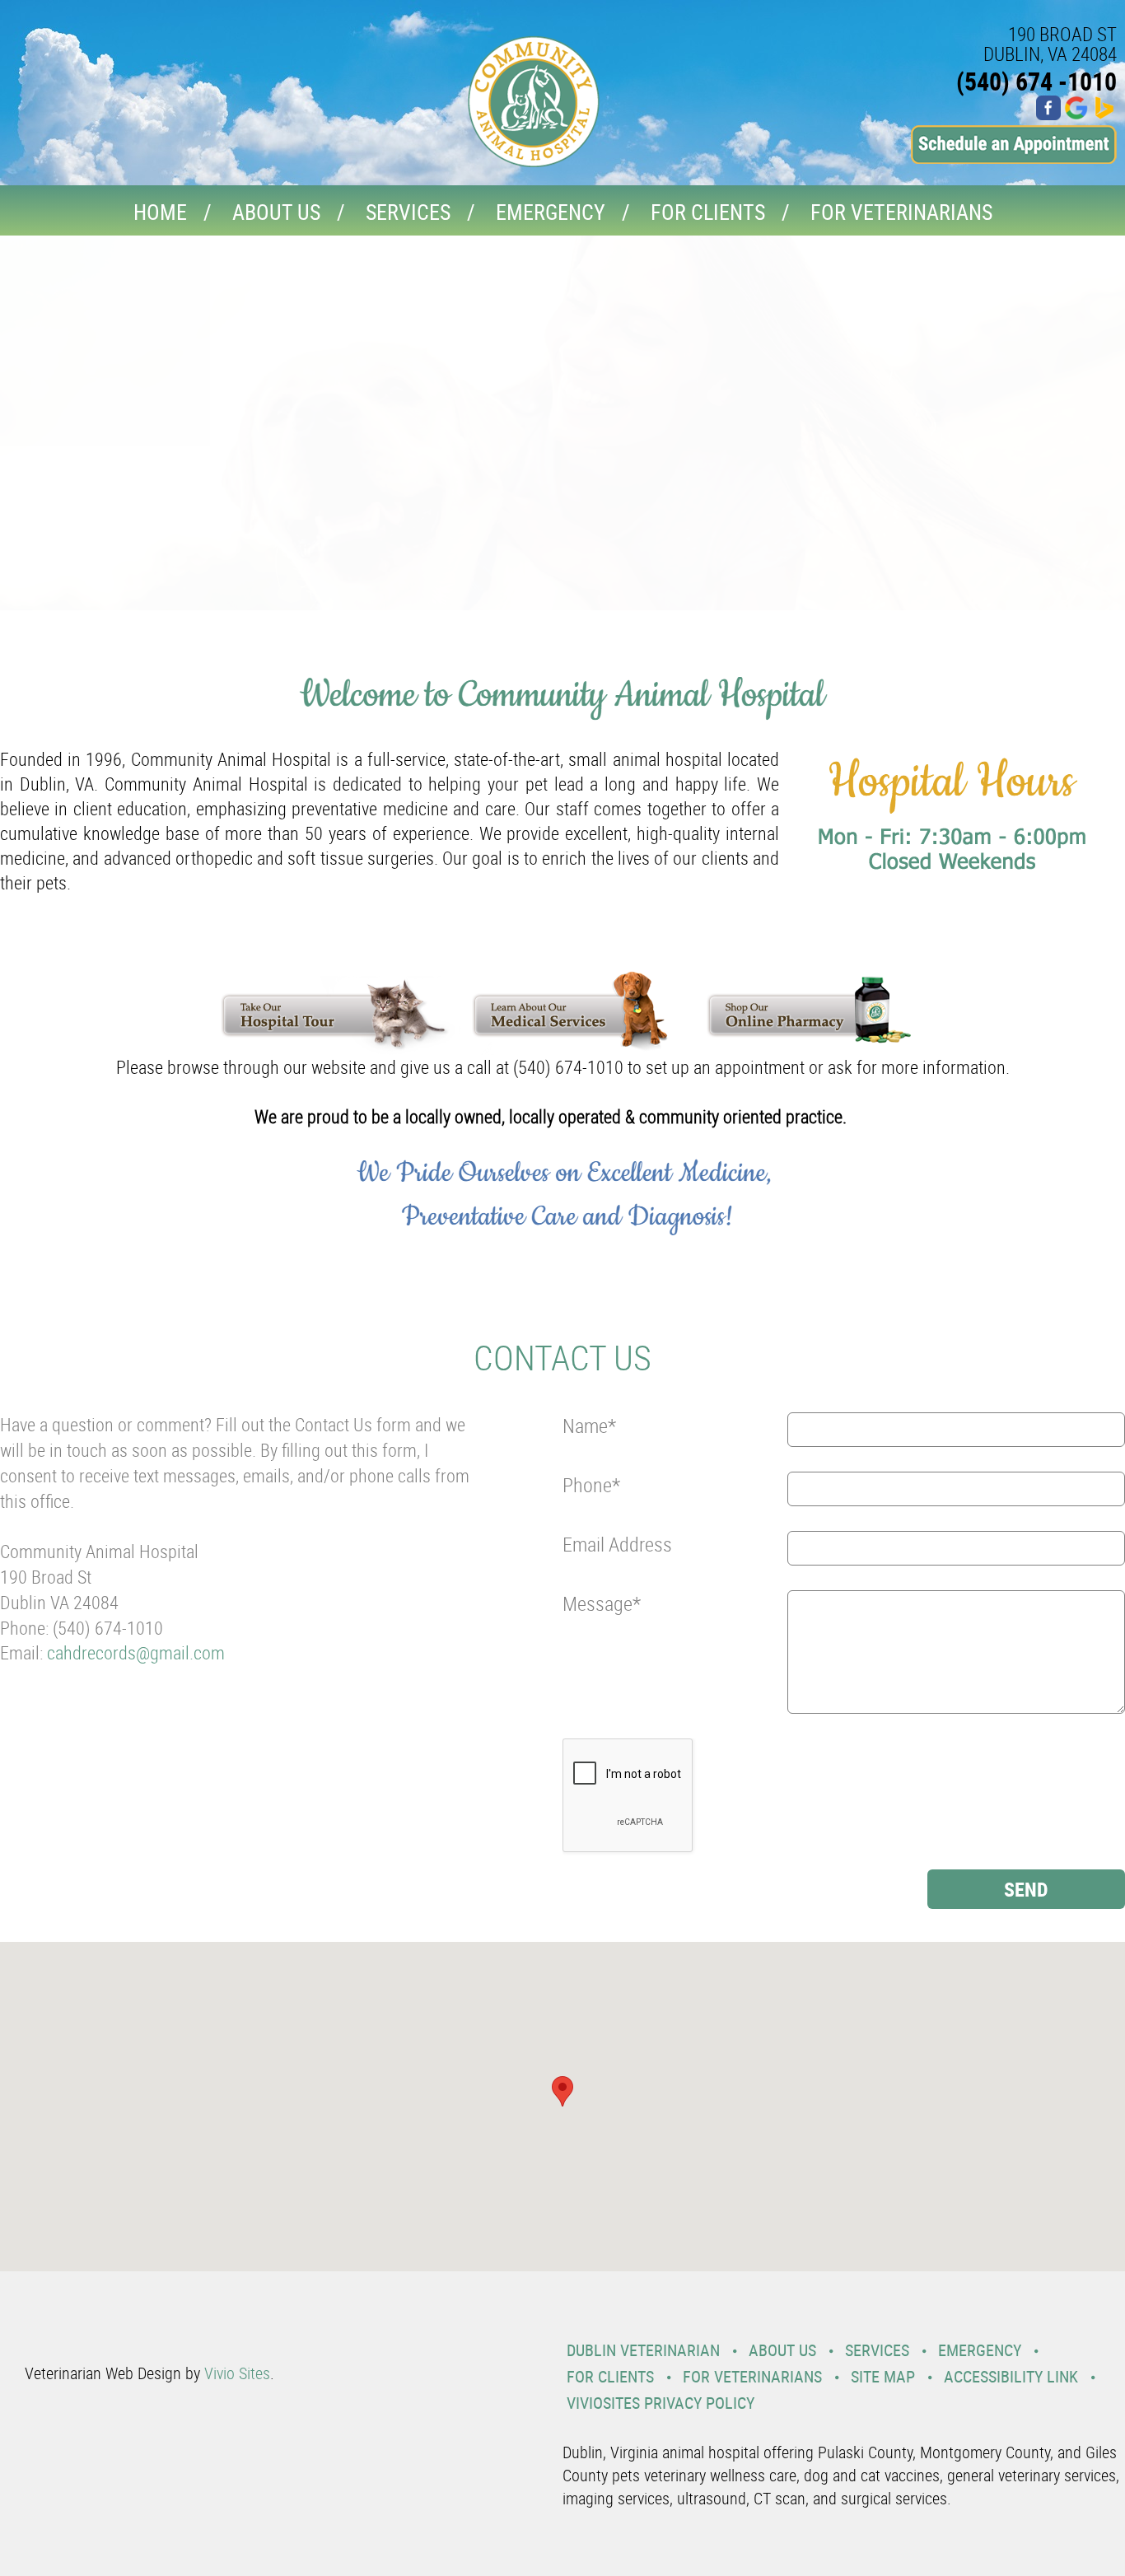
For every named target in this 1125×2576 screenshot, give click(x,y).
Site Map (883, 2376)
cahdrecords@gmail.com (136, 1652)
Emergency (551, 212)
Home (160, 212)
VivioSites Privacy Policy (661, 2403)
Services (408, 212)
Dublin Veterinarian (643, 2350)
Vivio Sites (237, 2373)
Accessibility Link (1011, 2376)
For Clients (708, 212)
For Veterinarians (901, 212)
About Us (276, 212)
